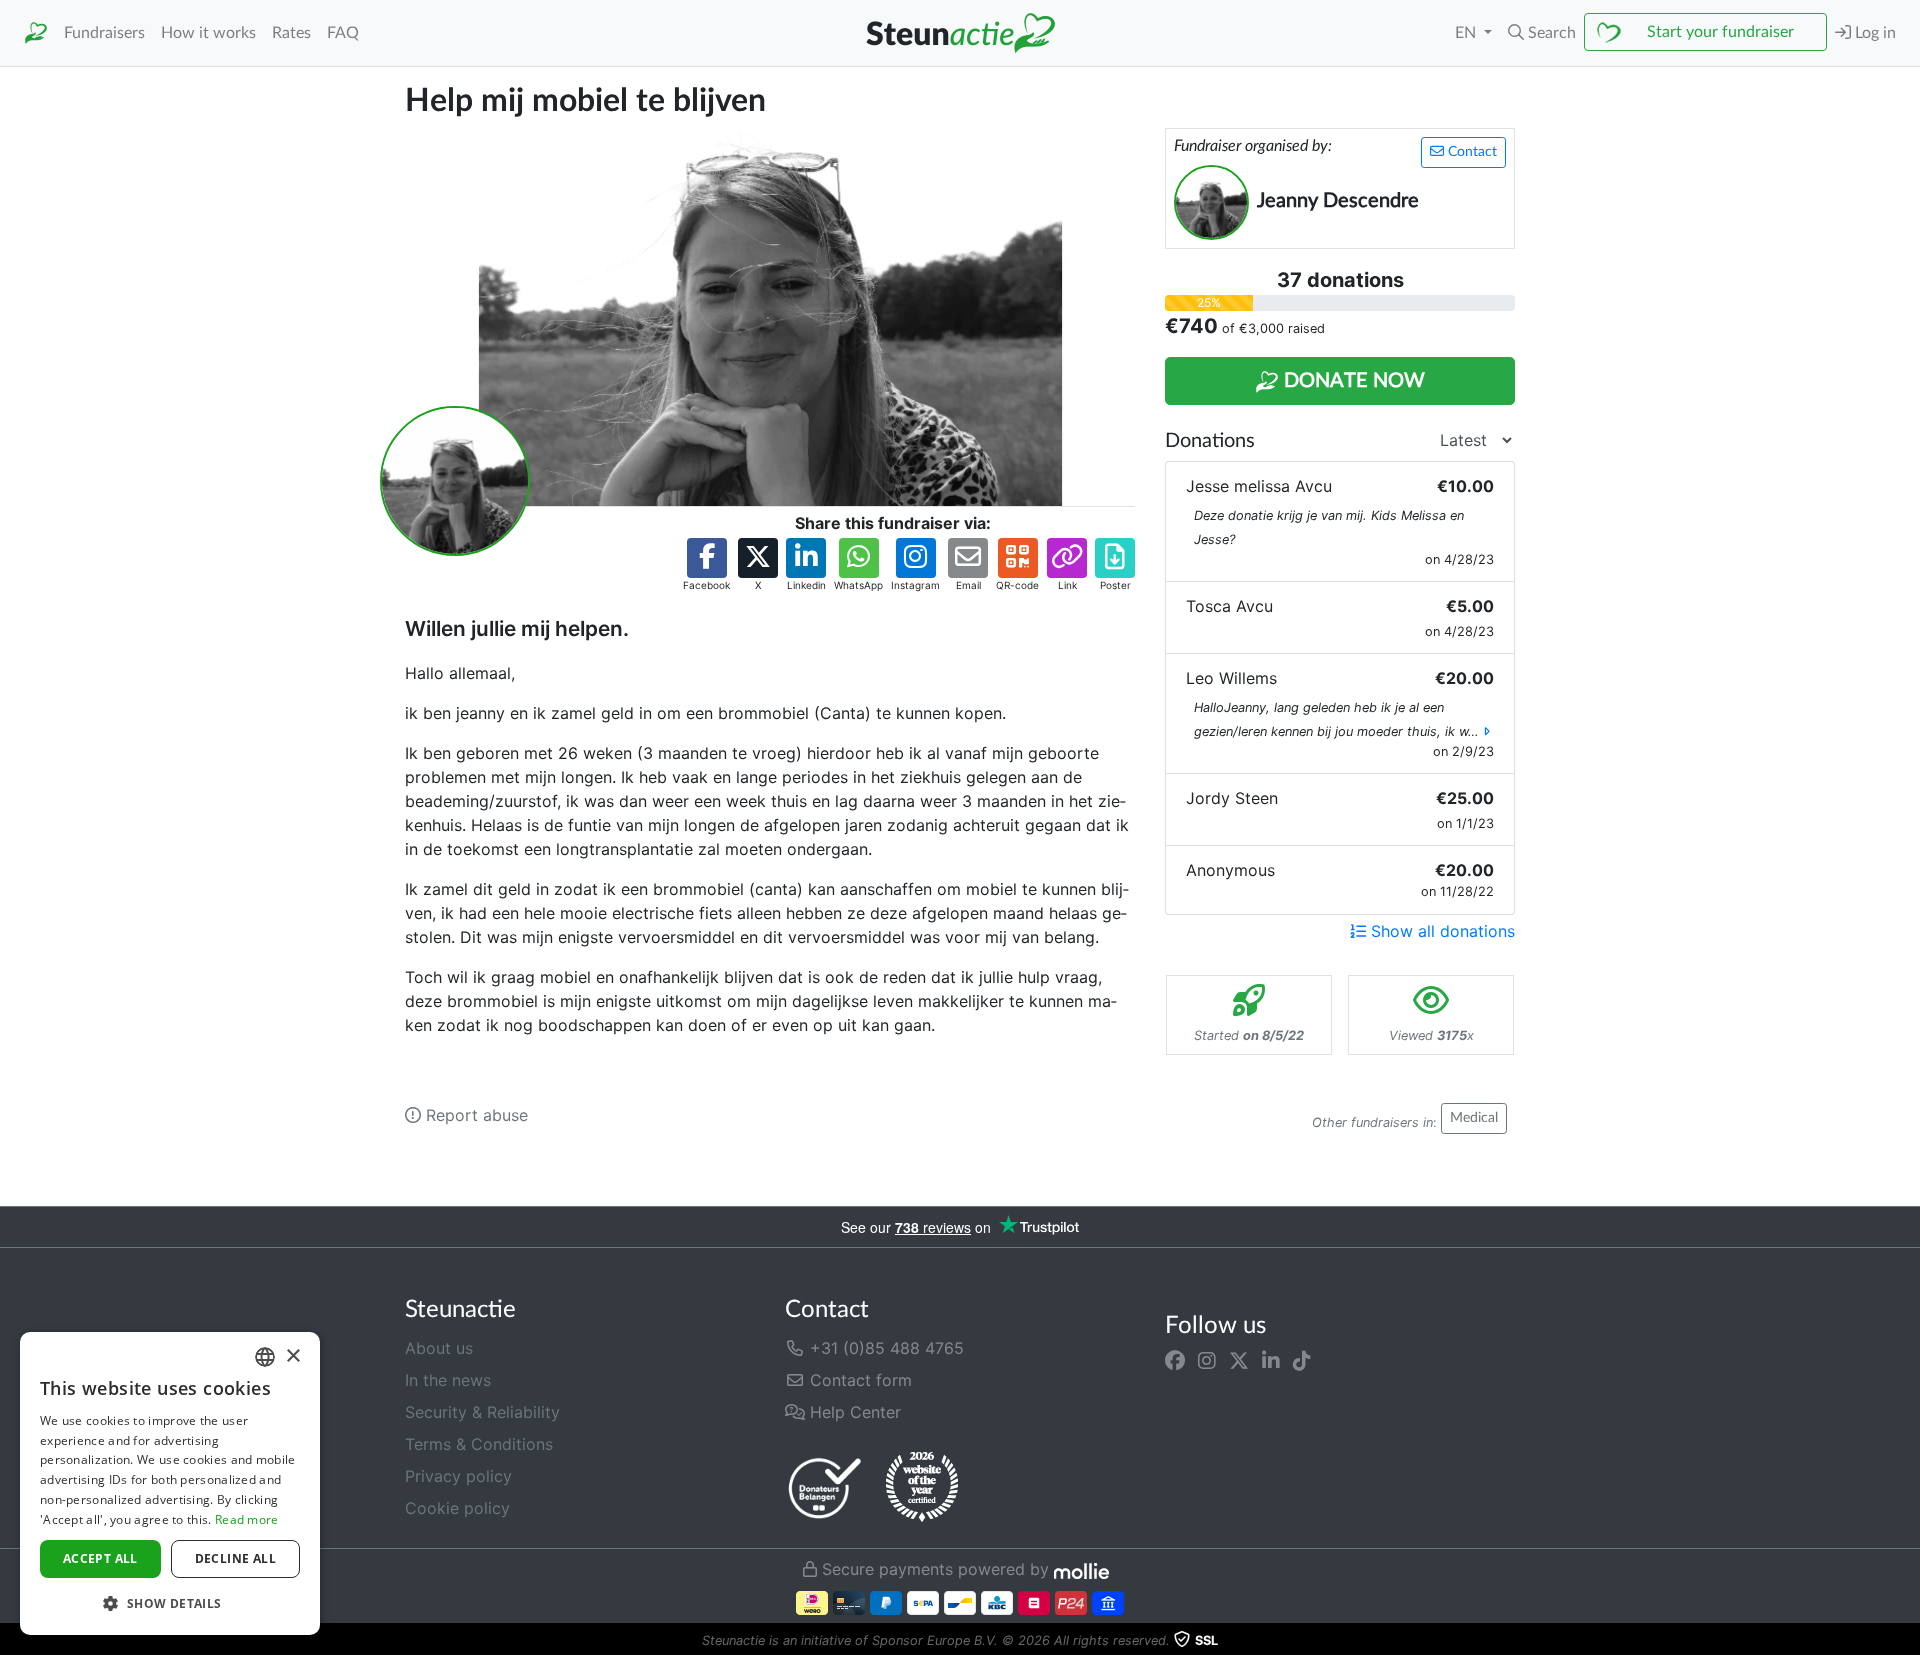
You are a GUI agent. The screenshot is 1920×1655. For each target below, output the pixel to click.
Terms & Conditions (479, 1444)
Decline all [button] (235, 1558)
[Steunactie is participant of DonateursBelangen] (825, 1487)
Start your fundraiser (1720, 32)
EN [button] (1467, 33)
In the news (448, 1380)
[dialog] (170, 1483)
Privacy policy (458, 1476)
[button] (1542, 33)
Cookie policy (457, 1508)
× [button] (292, 1356)
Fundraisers (104, 33)
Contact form (858, 1380)
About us (439, 1348)
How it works (208, 33)
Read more (247, 1519)
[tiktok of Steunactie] (1302, 1360)
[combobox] (265, 1357)
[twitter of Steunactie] (1239, 1360)
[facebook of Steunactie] (1175, 1360)
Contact (1470, 152)
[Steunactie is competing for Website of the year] (922, 1487)
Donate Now (1352, 381)
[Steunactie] (36, 33)
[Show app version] (1906, 1641)
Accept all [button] (100, 1558)
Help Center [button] (853, 1412)
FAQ (343, 33)
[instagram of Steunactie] (1207, 1360)
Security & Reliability (482, 1412)
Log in (1873, 33)
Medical (1474, 1118)
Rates (291, 33)
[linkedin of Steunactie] (1271, 1360)
